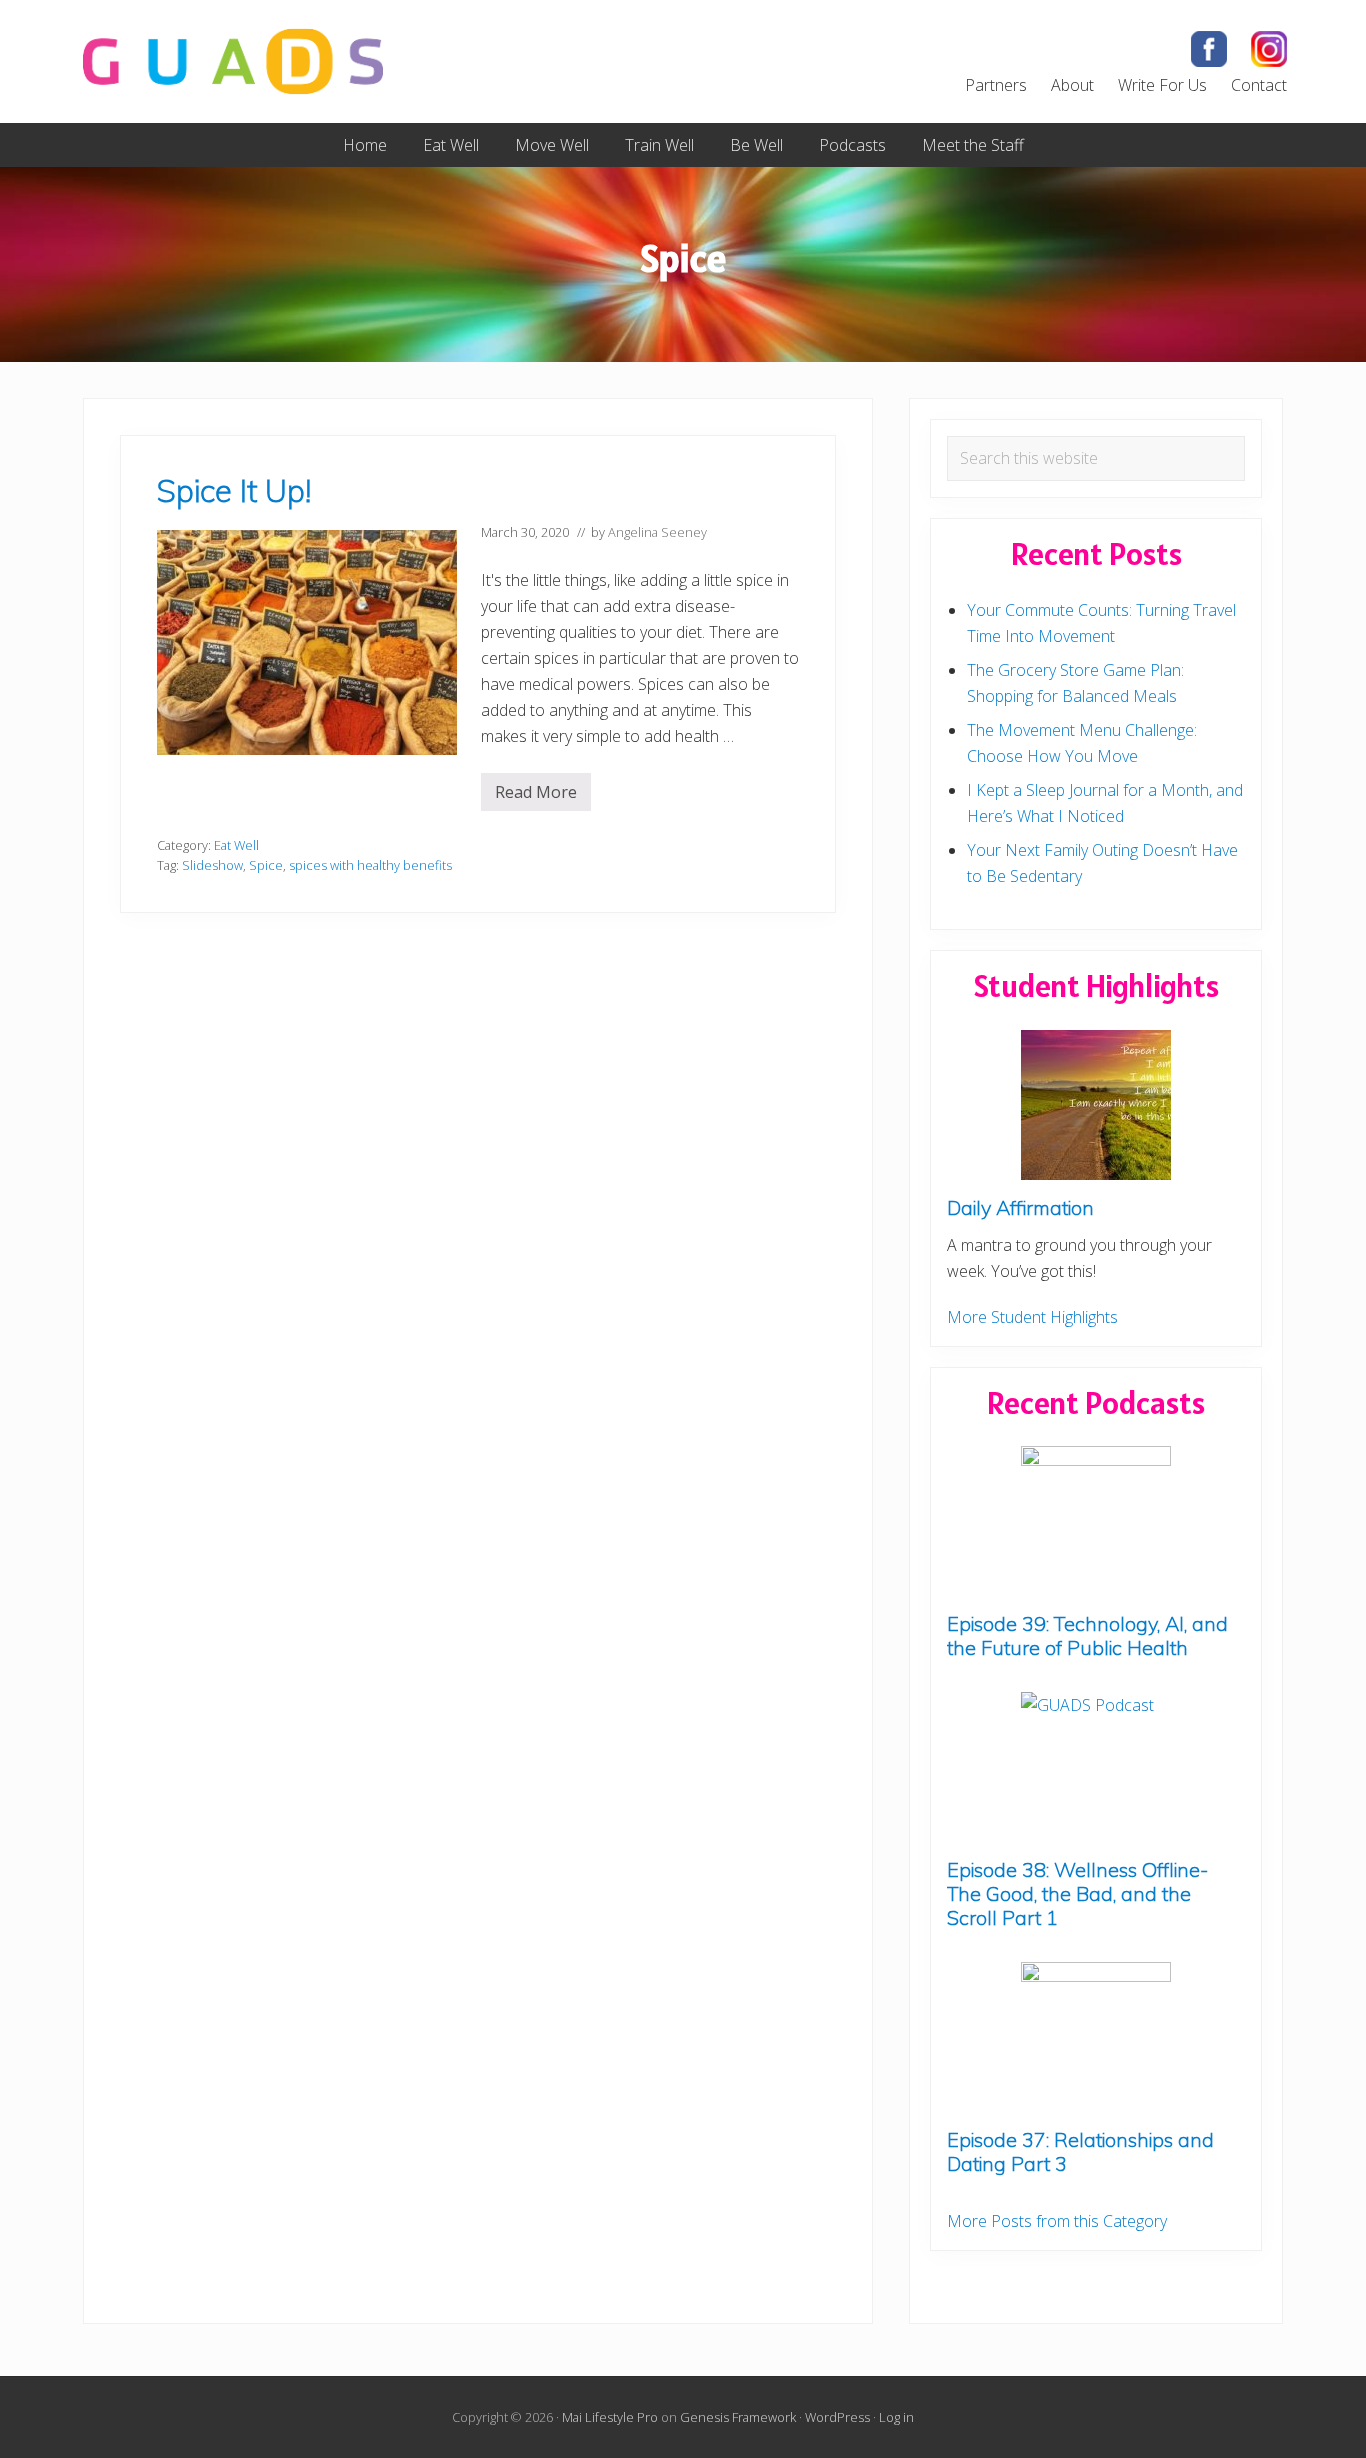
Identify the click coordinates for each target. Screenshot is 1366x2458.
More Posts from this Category (1057, 2221)
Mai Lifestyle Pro (610, 2417)
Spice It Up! (234, 490)
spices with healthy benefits (370, 865)
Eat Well (236, 845)
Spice (266, 865)
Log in (896, 2417)
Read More (536, 796)
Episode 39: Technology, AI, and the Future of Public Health (1087, 1635)
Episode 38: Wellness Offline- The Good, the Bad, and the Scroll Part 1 (1077, 1893)
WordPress (837, 2417)
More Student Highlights (1032, 1317)
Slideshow (212, 865)
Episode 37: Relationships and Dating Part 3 (1080, 2151)
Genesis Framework (738, 2417)
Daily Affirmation (1020, 1207)
